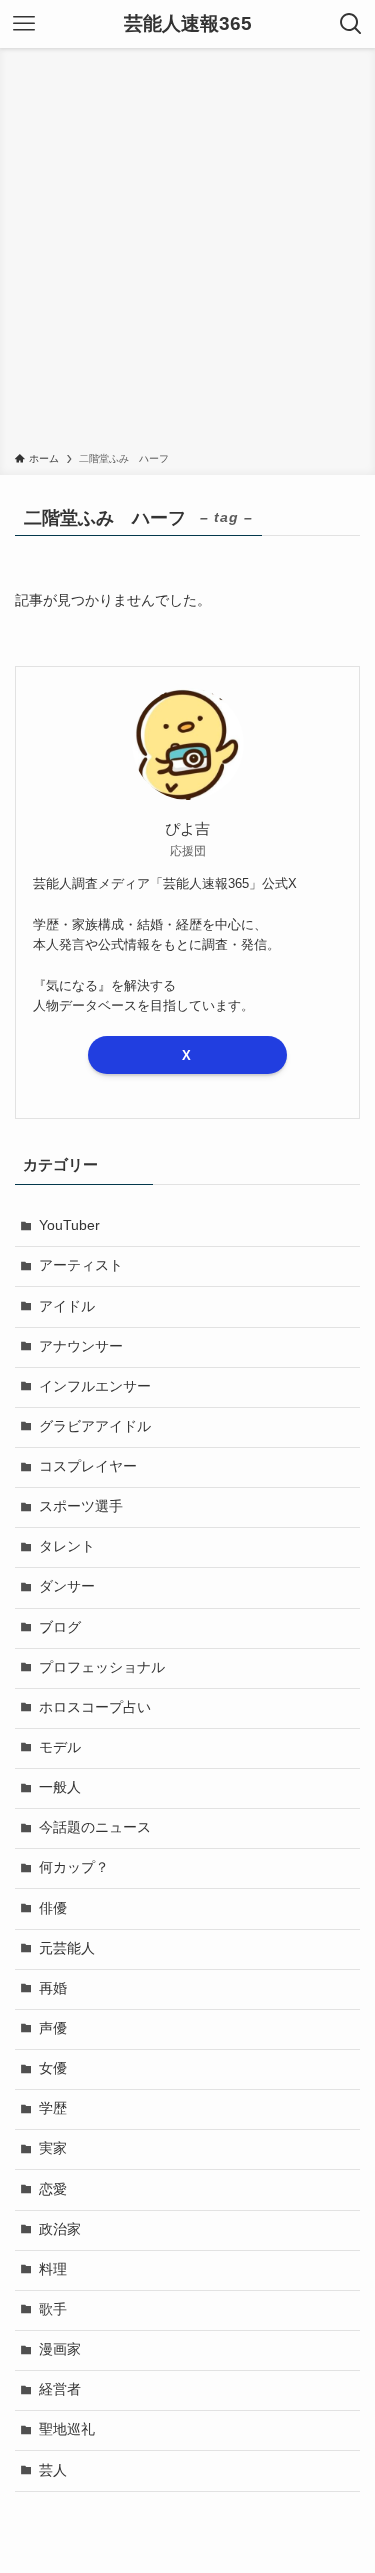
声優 (53, 2028)
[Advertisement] (187, 253)
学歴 (53, 2108)
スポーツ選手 (81, 1506)
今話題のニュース (95, 1827)
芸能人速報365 (188, 24)
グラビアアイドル (95, 1426)
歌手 (53, 2309)
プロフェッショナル (102, 1667)
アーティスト (81, 1265)
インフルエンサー (95, 1386)
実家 (53, 2148)
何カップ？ (74, 1867)
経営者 (60, 2389)
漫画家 (60, 2349)
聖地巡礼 (67, 2429)
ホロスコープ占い (95, 1707)
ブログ (60, 1627)
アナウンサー (81, 1346)
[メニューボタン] (24, 24)
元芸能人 (67, 1948)
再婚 (53, 1988)
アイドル (67, 1306)
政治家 (60, 2229)
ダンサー (67, 1586)
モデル (60, 1747)
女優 (53, 2068)
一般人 (60, 1787)
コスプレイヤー (88, 1466)
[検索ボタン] (351, 24)
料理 (53, 2269)
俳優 (53, 1908)
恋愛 (53, 2189)
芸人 (53, 2470)
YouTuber (69, 1225)
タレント (67, 1546)
